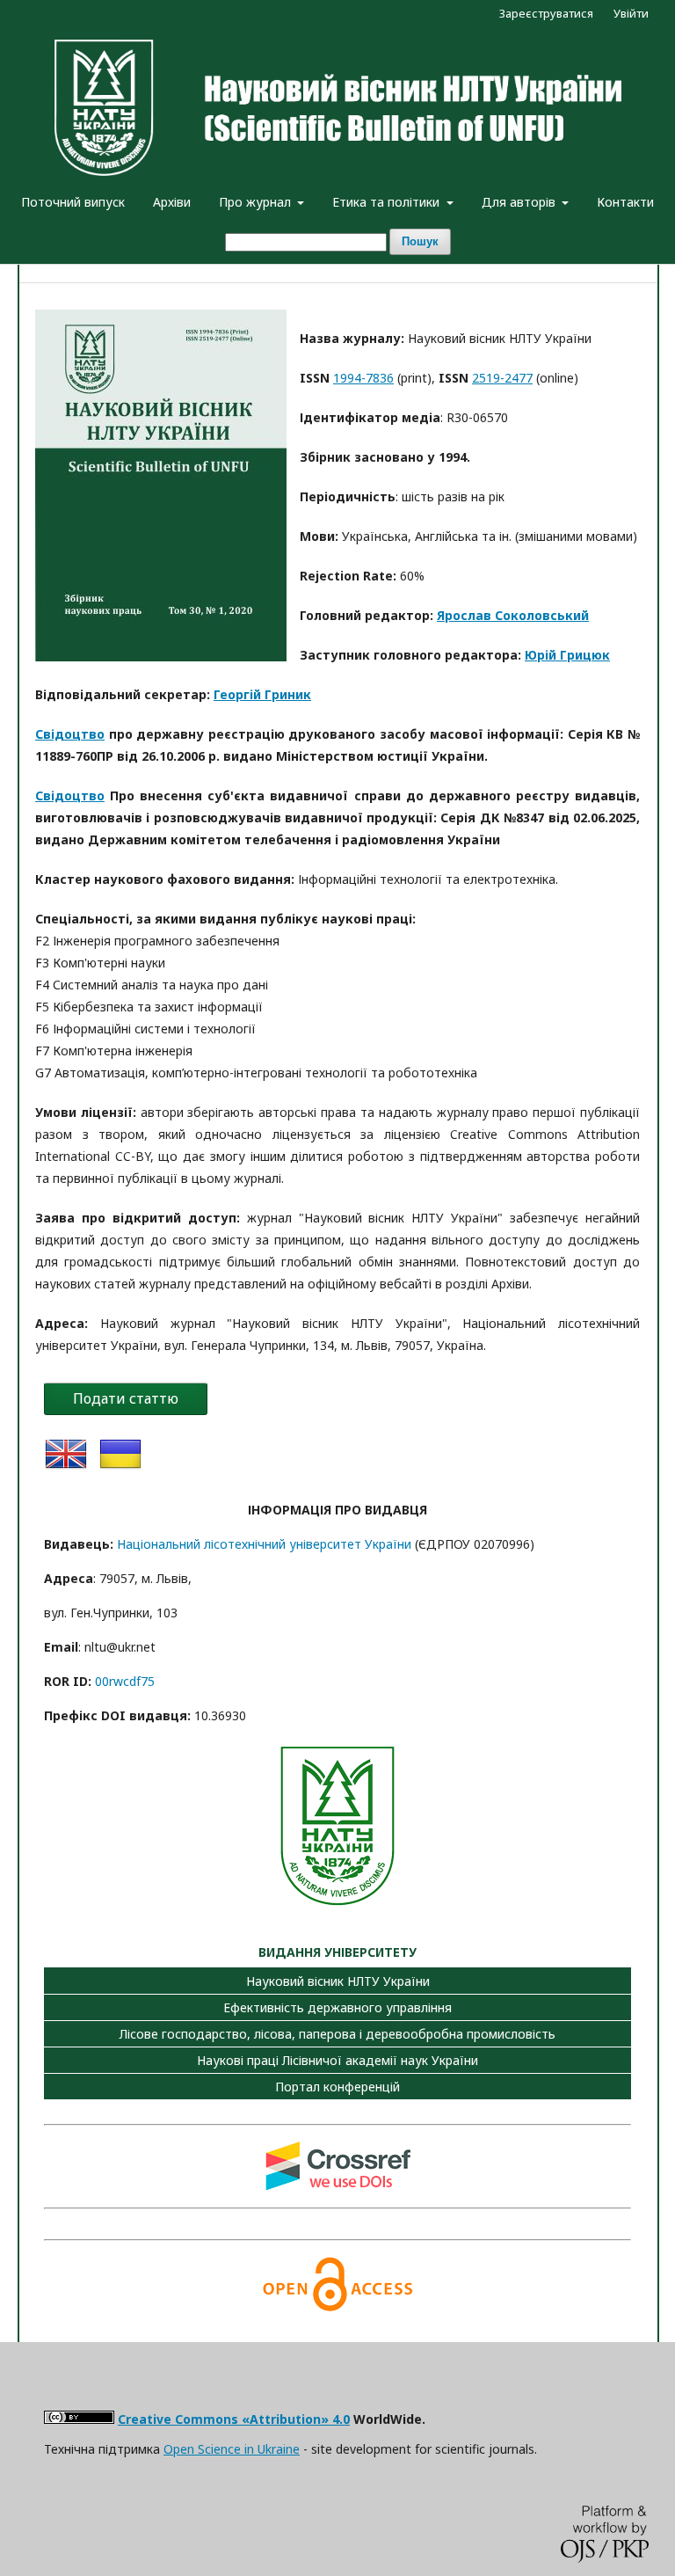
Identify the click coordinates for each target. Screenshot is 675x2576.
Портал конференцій (337, 2087)
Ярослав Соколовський (513, 615)
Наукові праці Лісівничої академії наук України (337, 2060)
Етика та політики (388, 202)
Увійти (631, 13)
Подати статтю (126, 1398)
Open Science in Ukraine (232, 2449)
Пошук (420, 241)
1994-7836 (363, 378)
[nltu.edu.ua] (337, 1908)
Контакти (625, 202)
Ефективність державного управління (337, 2007)
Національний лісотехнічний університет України (264, 1544)
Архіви (172, 202)
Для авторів (520, 202)
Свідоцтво (70, 734)
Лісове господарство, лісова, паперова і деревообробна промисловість (337, 2034)
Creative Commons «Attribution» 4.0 (234, 2419)
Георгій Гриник (262, 694)
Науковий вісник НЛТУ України (338, 1981)
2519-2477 (502, 378)
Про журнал (257, 202)
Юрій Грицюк (567, 655)
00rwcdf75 (125, 1681)
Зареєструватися (546, 13)
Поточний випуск (73, 202)
